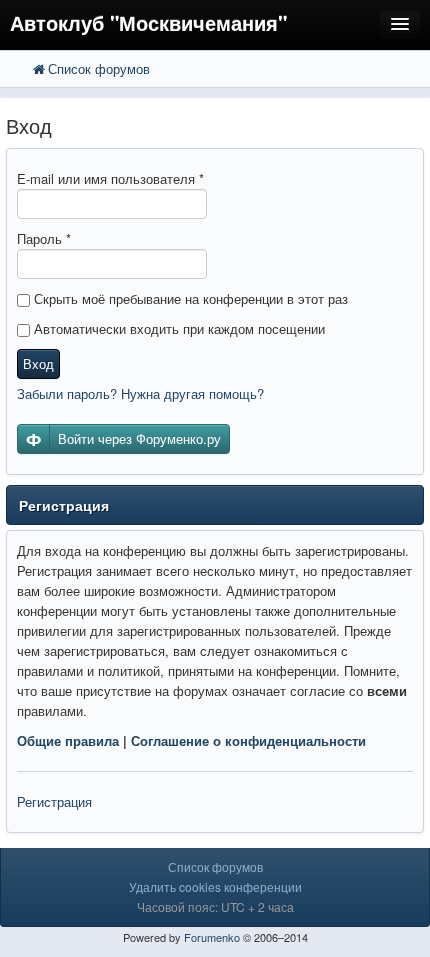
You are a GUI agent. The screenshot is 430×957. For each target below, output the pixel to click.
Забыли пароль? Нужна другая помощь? (140, 393)
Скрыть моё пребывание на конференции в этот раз (189, 298)
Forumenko (212, 937)
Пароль (44, 238)
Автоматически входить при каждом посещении (177, 328)
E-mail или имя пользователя (110, 178)
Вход (38, 363)
